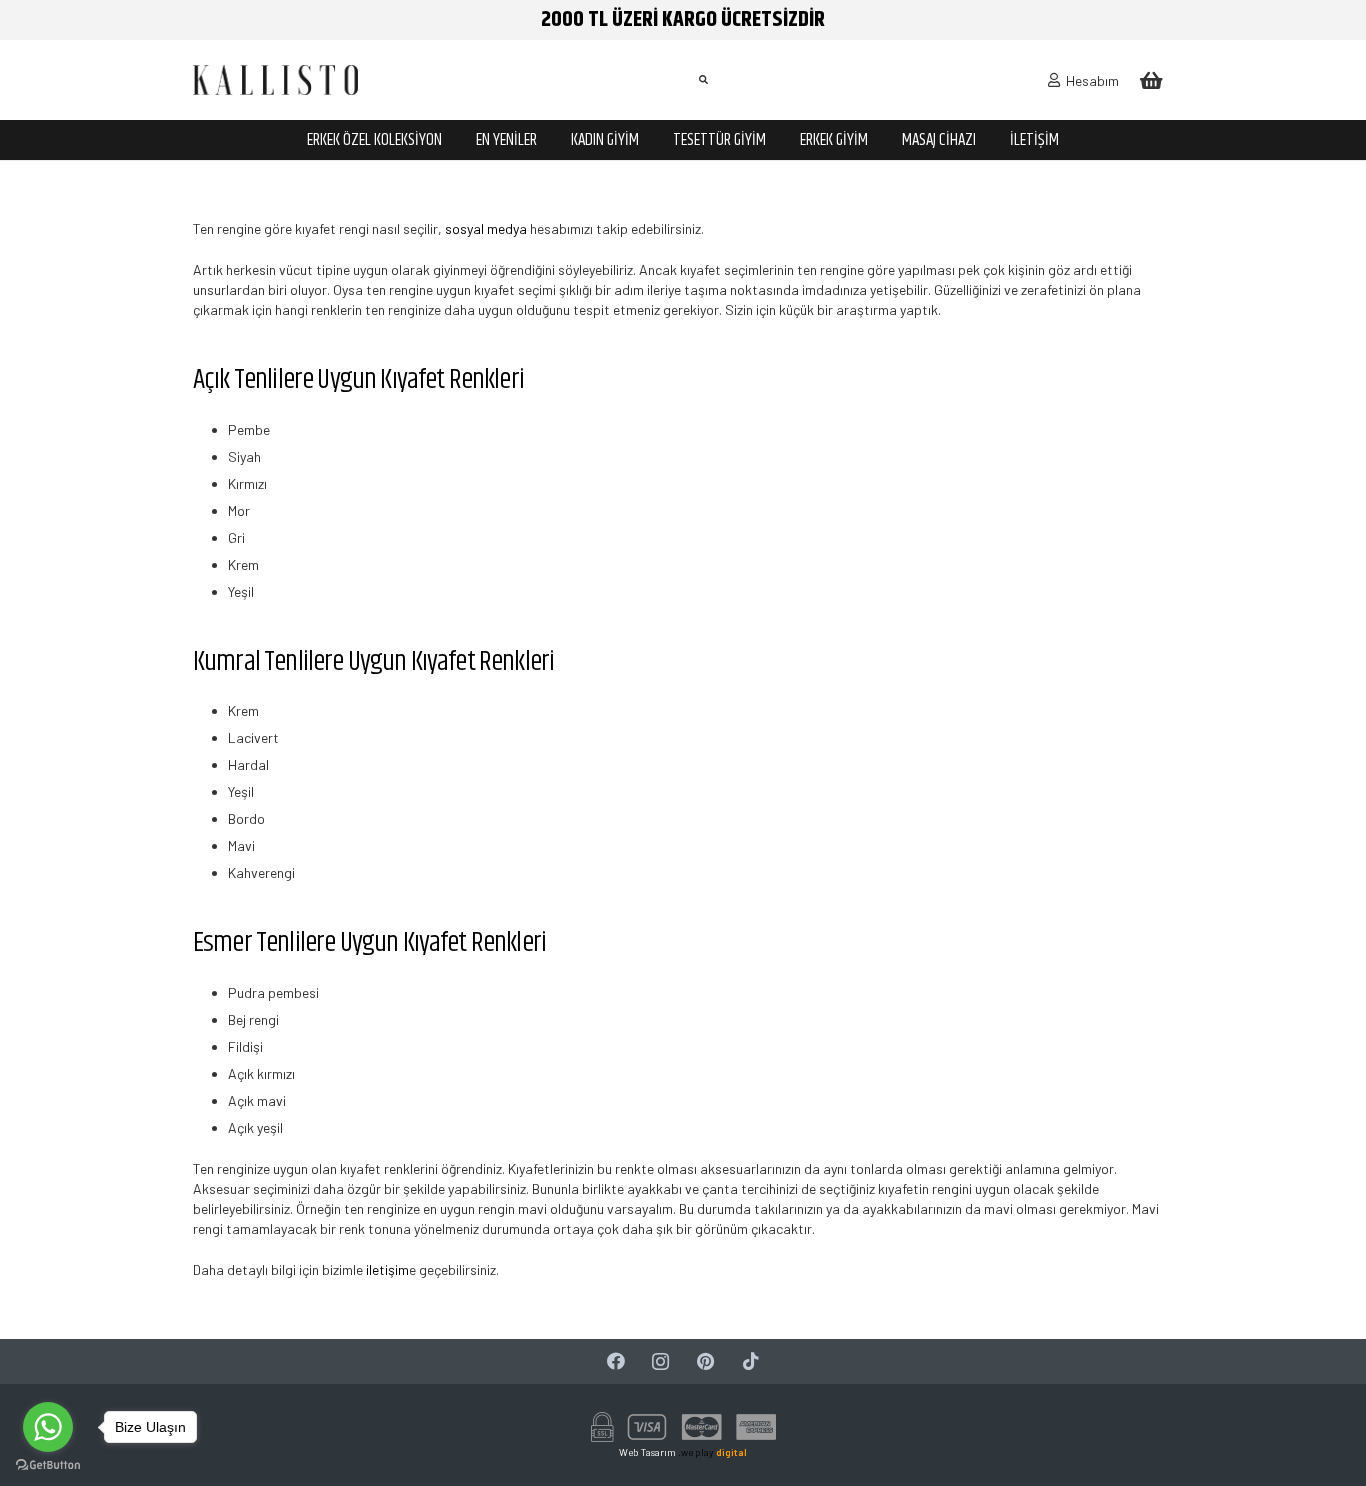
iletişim (386, 1269)
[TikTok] (750, 1361)
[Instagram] (660, 1361)
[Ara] (703, 79)
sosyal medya (484, 228)
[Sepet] (1151, 80)
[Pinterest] (705, 1361)
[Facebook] (615, 1361)
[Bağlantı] (275, 80)
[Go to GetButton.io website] (48, 1465)
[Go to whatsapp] (48, 1427)
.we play (712, 1452)
